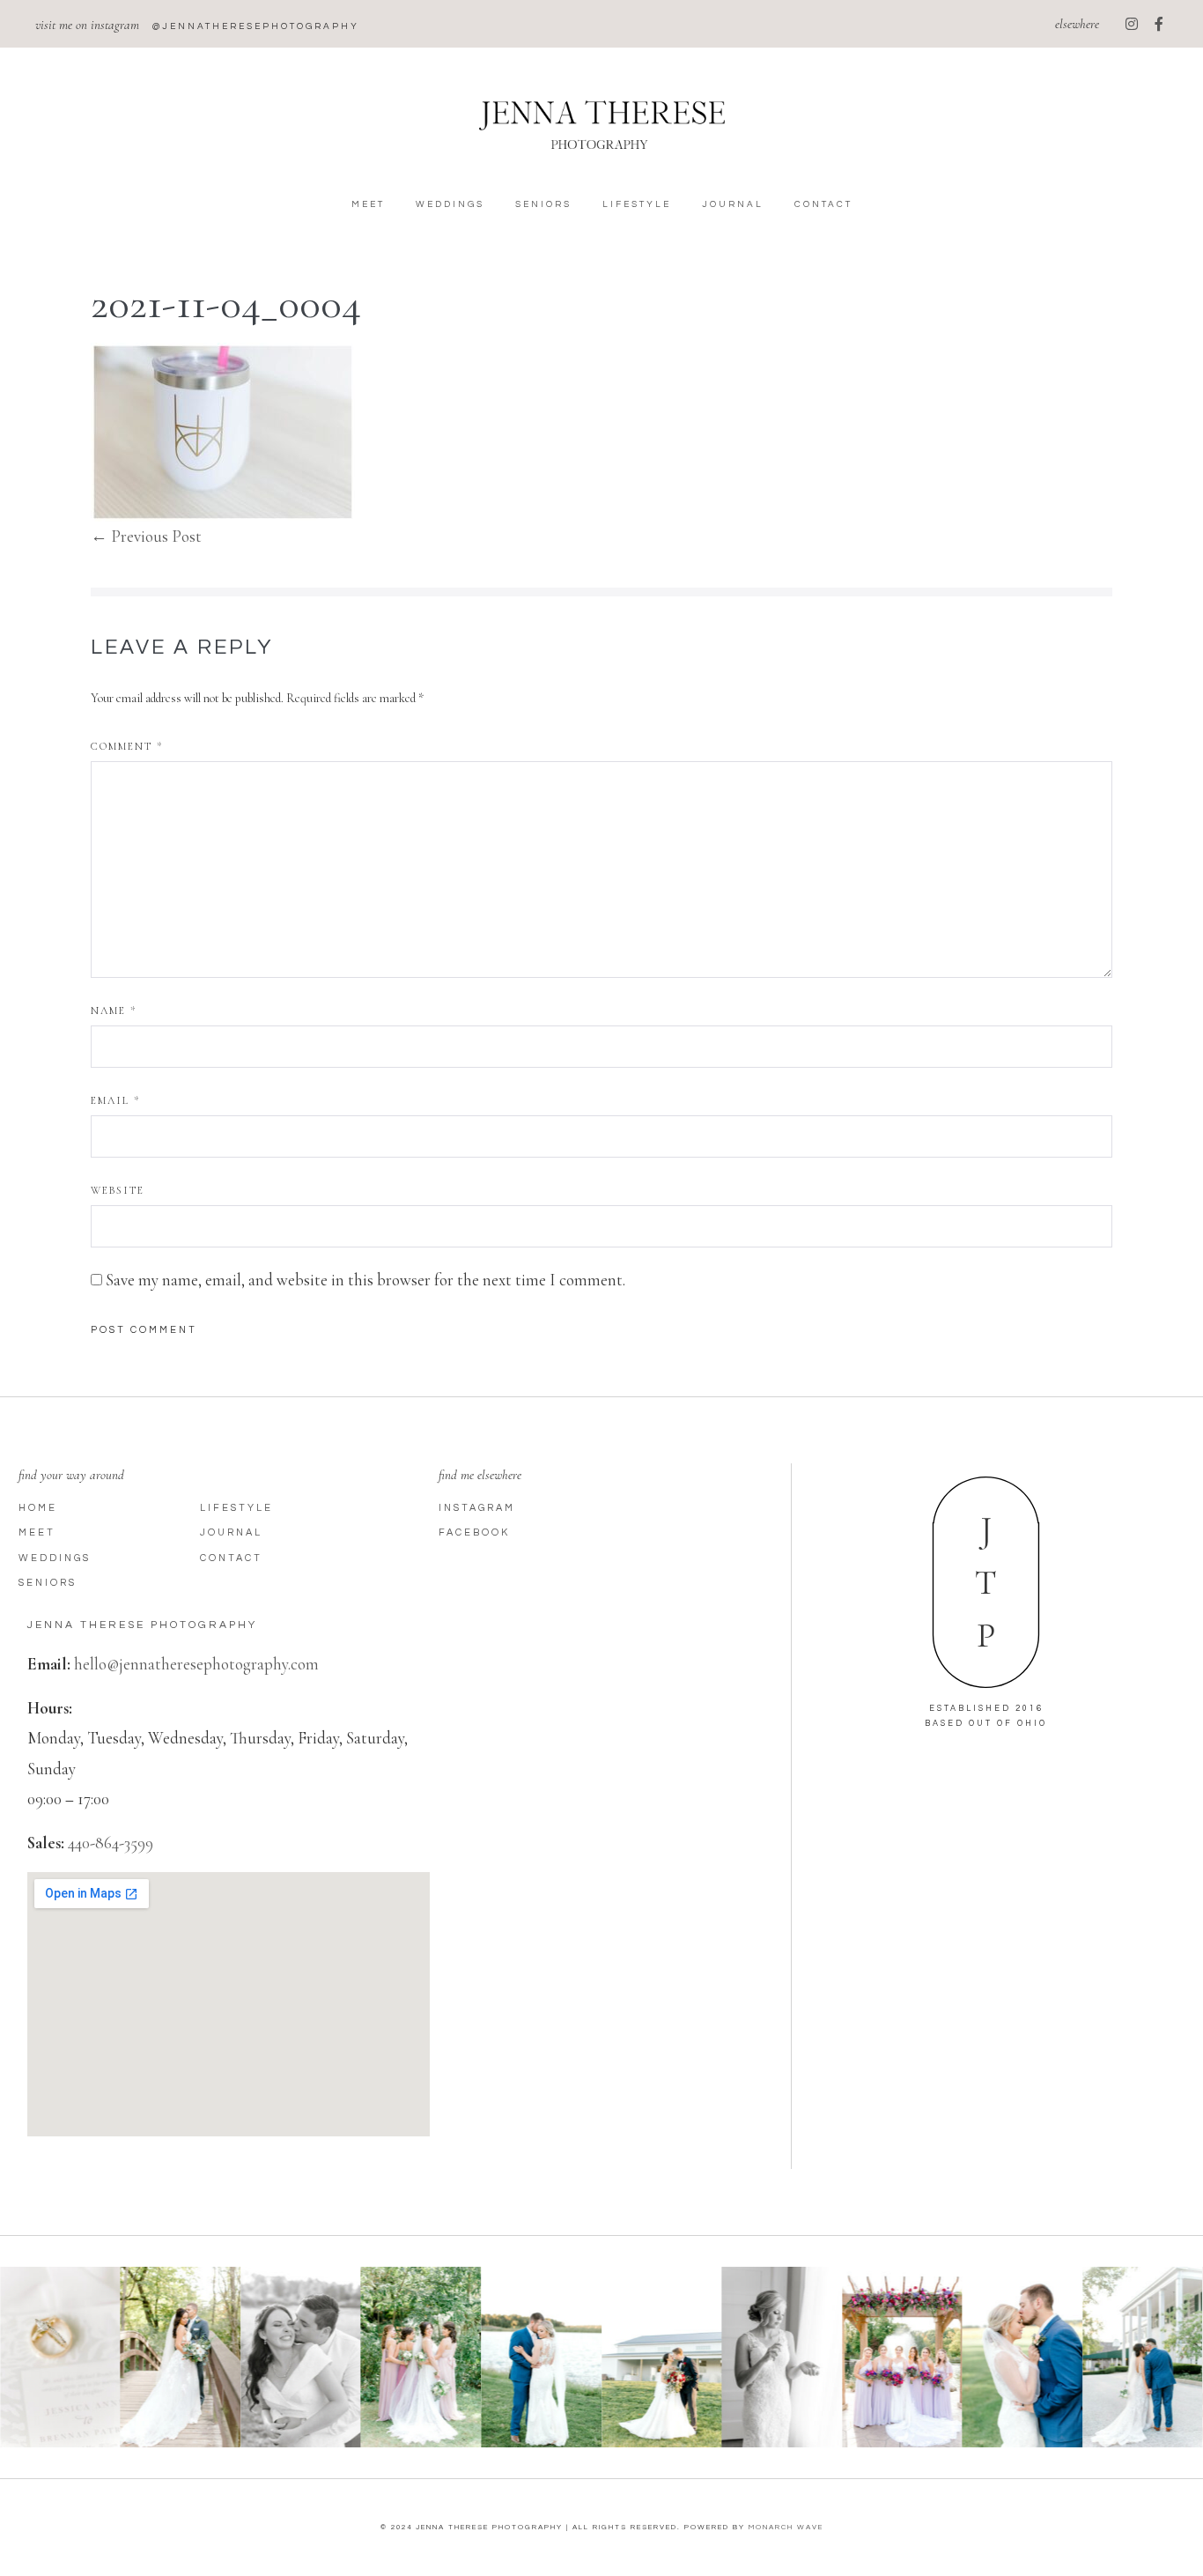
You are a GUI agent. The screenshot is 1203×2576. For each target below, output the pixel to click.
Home (38, 1508)
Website (118, 1190)
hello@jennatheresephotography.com (196, 1664)
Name (114, 1010)
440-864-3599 (111, 1843)
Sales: (46, 1843)
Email (115, 1100)
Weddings (450, 204)
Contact (823, 204)
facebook (474, 1532)
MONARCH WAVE (786, 2527)
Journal (733, 204)
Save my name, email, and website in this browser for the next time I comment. (365, 1280)
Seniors (543, 204)
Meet (368, 204)
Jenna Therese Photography (142, 1625)
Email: (49, 1664)
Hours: (50, 1708)
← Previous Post (146, 536)
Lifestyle (637, 204)
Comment (127, 746)
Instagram (477, 1508)
